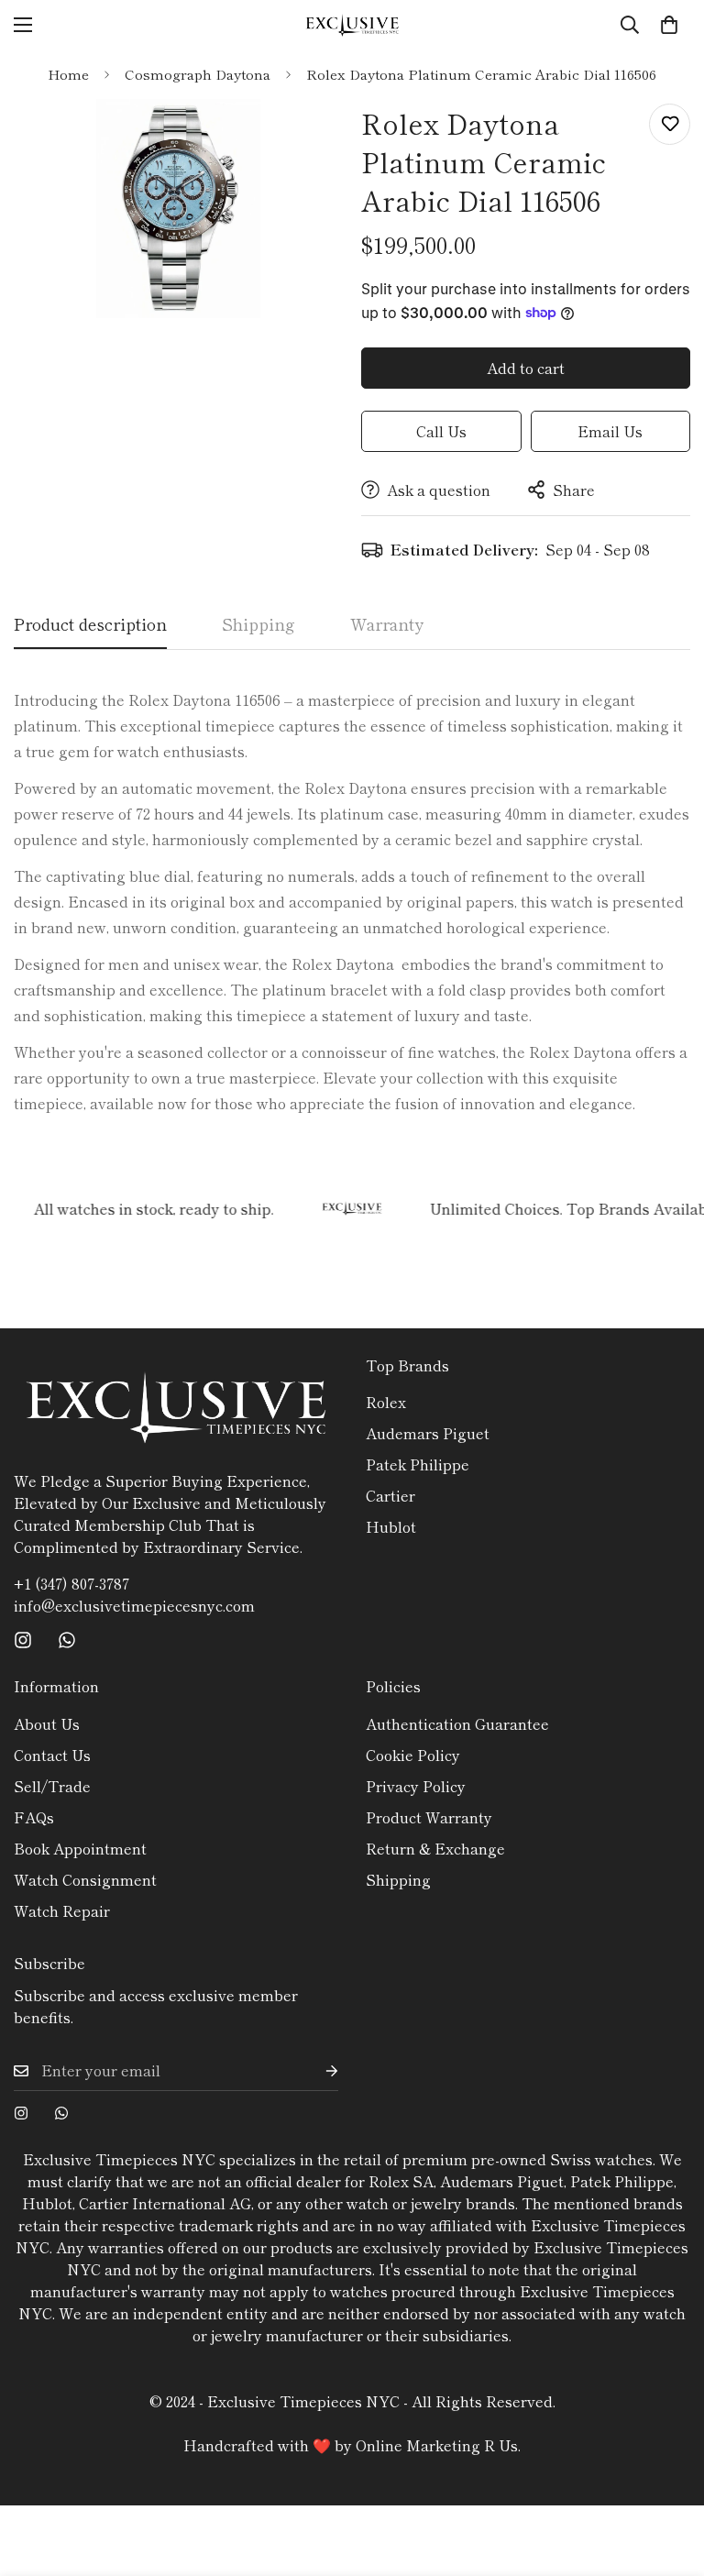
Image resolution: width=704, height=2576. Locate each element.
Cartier (390, 1495)
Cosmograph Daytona (198, 74)
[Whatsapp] (67, 1640)
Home (68, 74)
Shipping (398, 1879)
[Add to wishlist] (670, 124)
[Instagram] (23, 1640)
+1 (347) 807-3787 (71, 1583)
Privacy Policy (416, 1786)
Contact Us (52, 1755)
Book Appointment (80, 1848)
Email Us (610, 431)
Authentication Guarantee (457, 1723)
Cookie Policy (413, 1755)
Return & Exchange (435, 1848)
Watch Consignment (85, 1879)
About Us (47, 1723)
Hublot (391, 1526)
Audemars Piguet (428, 1433)
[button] (669, 25)
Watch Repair (62, 1910)
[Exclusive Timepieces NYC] (352, 25)
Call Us (441, 431)
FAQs (34, 1817)
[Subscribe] (317, 2070)
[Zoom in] (304, 138)
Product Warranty (429, 1817)
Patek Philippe (418, 1464)
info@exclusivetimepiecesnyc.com (134, 1605)
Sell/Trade (52, 1786)
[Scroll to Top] (668, 2476)
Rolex (386, 1402)
